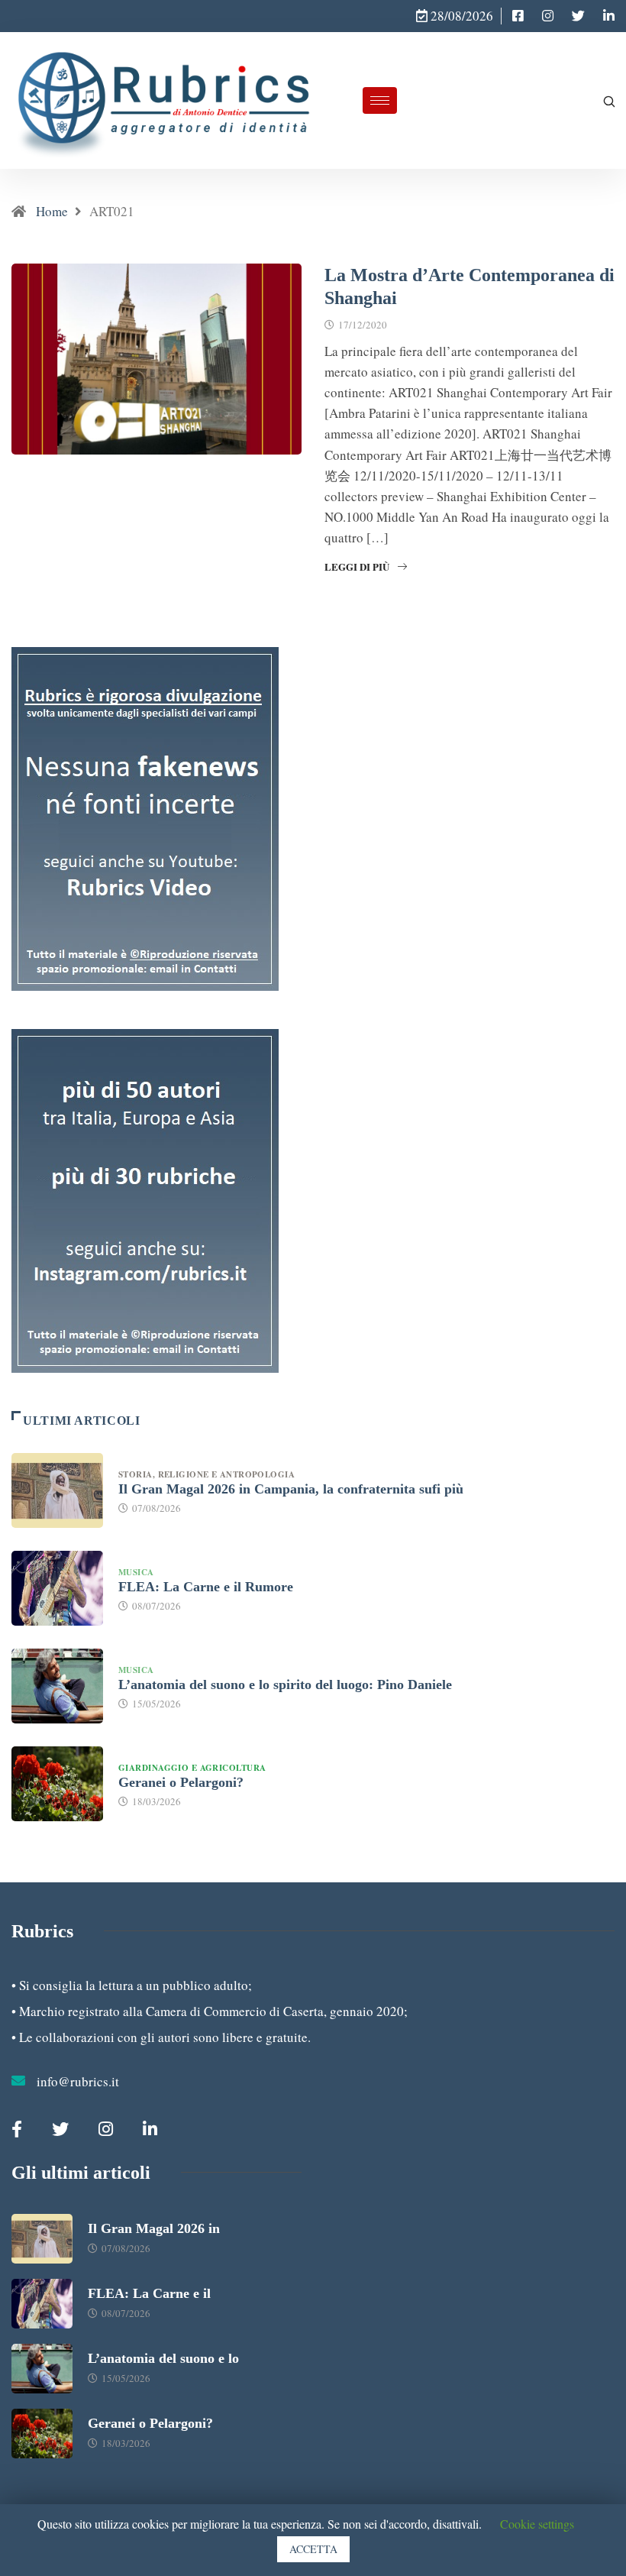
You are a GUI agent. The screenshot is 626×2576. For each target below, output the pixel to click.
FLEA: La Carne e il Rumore (206, 1587)
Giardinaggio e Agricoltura (192, 1768)
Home (52, 211)
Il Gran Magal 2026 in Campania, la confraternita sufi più (291, 1489)
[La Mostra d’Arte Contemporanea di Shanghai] (518, 16)
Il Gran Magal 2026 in (154, 2228)
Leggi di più (357, 566)
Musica (136, 1572)
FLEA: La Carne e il (149, 2293)
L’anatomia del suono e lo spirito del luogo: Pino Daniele (285, 1684)
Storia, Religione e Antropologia (208, 1474)
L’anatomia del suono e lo (163, 2358)
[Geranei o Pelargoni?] (57, 1784)
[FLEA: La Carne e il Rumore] (57, 1588)
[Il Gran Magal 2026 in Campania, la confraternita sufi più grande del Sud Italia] (57, 1490)
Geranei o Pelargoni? (181, 1782)
